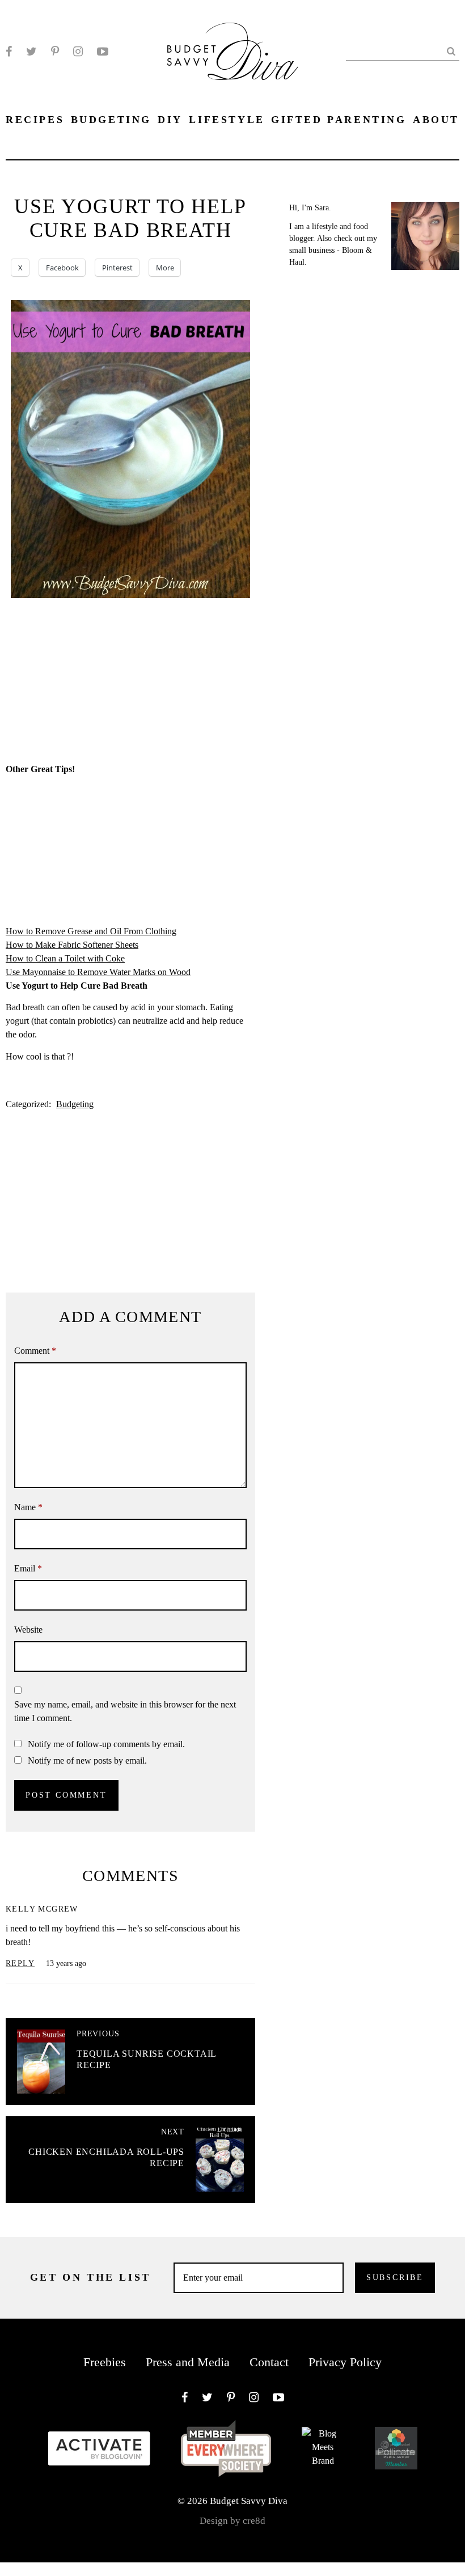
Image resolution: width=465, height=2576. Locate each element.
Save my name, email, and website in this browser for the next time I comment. (125, 1711)
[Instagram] (78, 52)
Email (28, 1568)
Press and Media (188, 2362)
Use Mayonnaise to (41, 972)
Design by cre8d (232, 2521)
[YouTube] (103, 52)
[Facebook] (9, 52)
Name (28, 1507)
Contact (269, 2362)
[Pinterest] (55, 52)
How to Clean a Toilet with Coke (65, 958)
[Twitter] (31, 52)
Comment (35, 1351)
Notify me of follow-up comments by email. (106, 1744)
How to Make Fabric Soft (52, 945)
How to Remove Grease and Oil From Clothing (91, 931)
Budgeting (75, 1104)
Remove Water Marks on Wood (134, 972)
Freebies (105, 2362)
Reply (20, 1963)
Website (28, 1630)
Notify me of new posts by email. (87, 1761)
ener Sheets (118, 945)
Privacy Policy (345, 2362)
